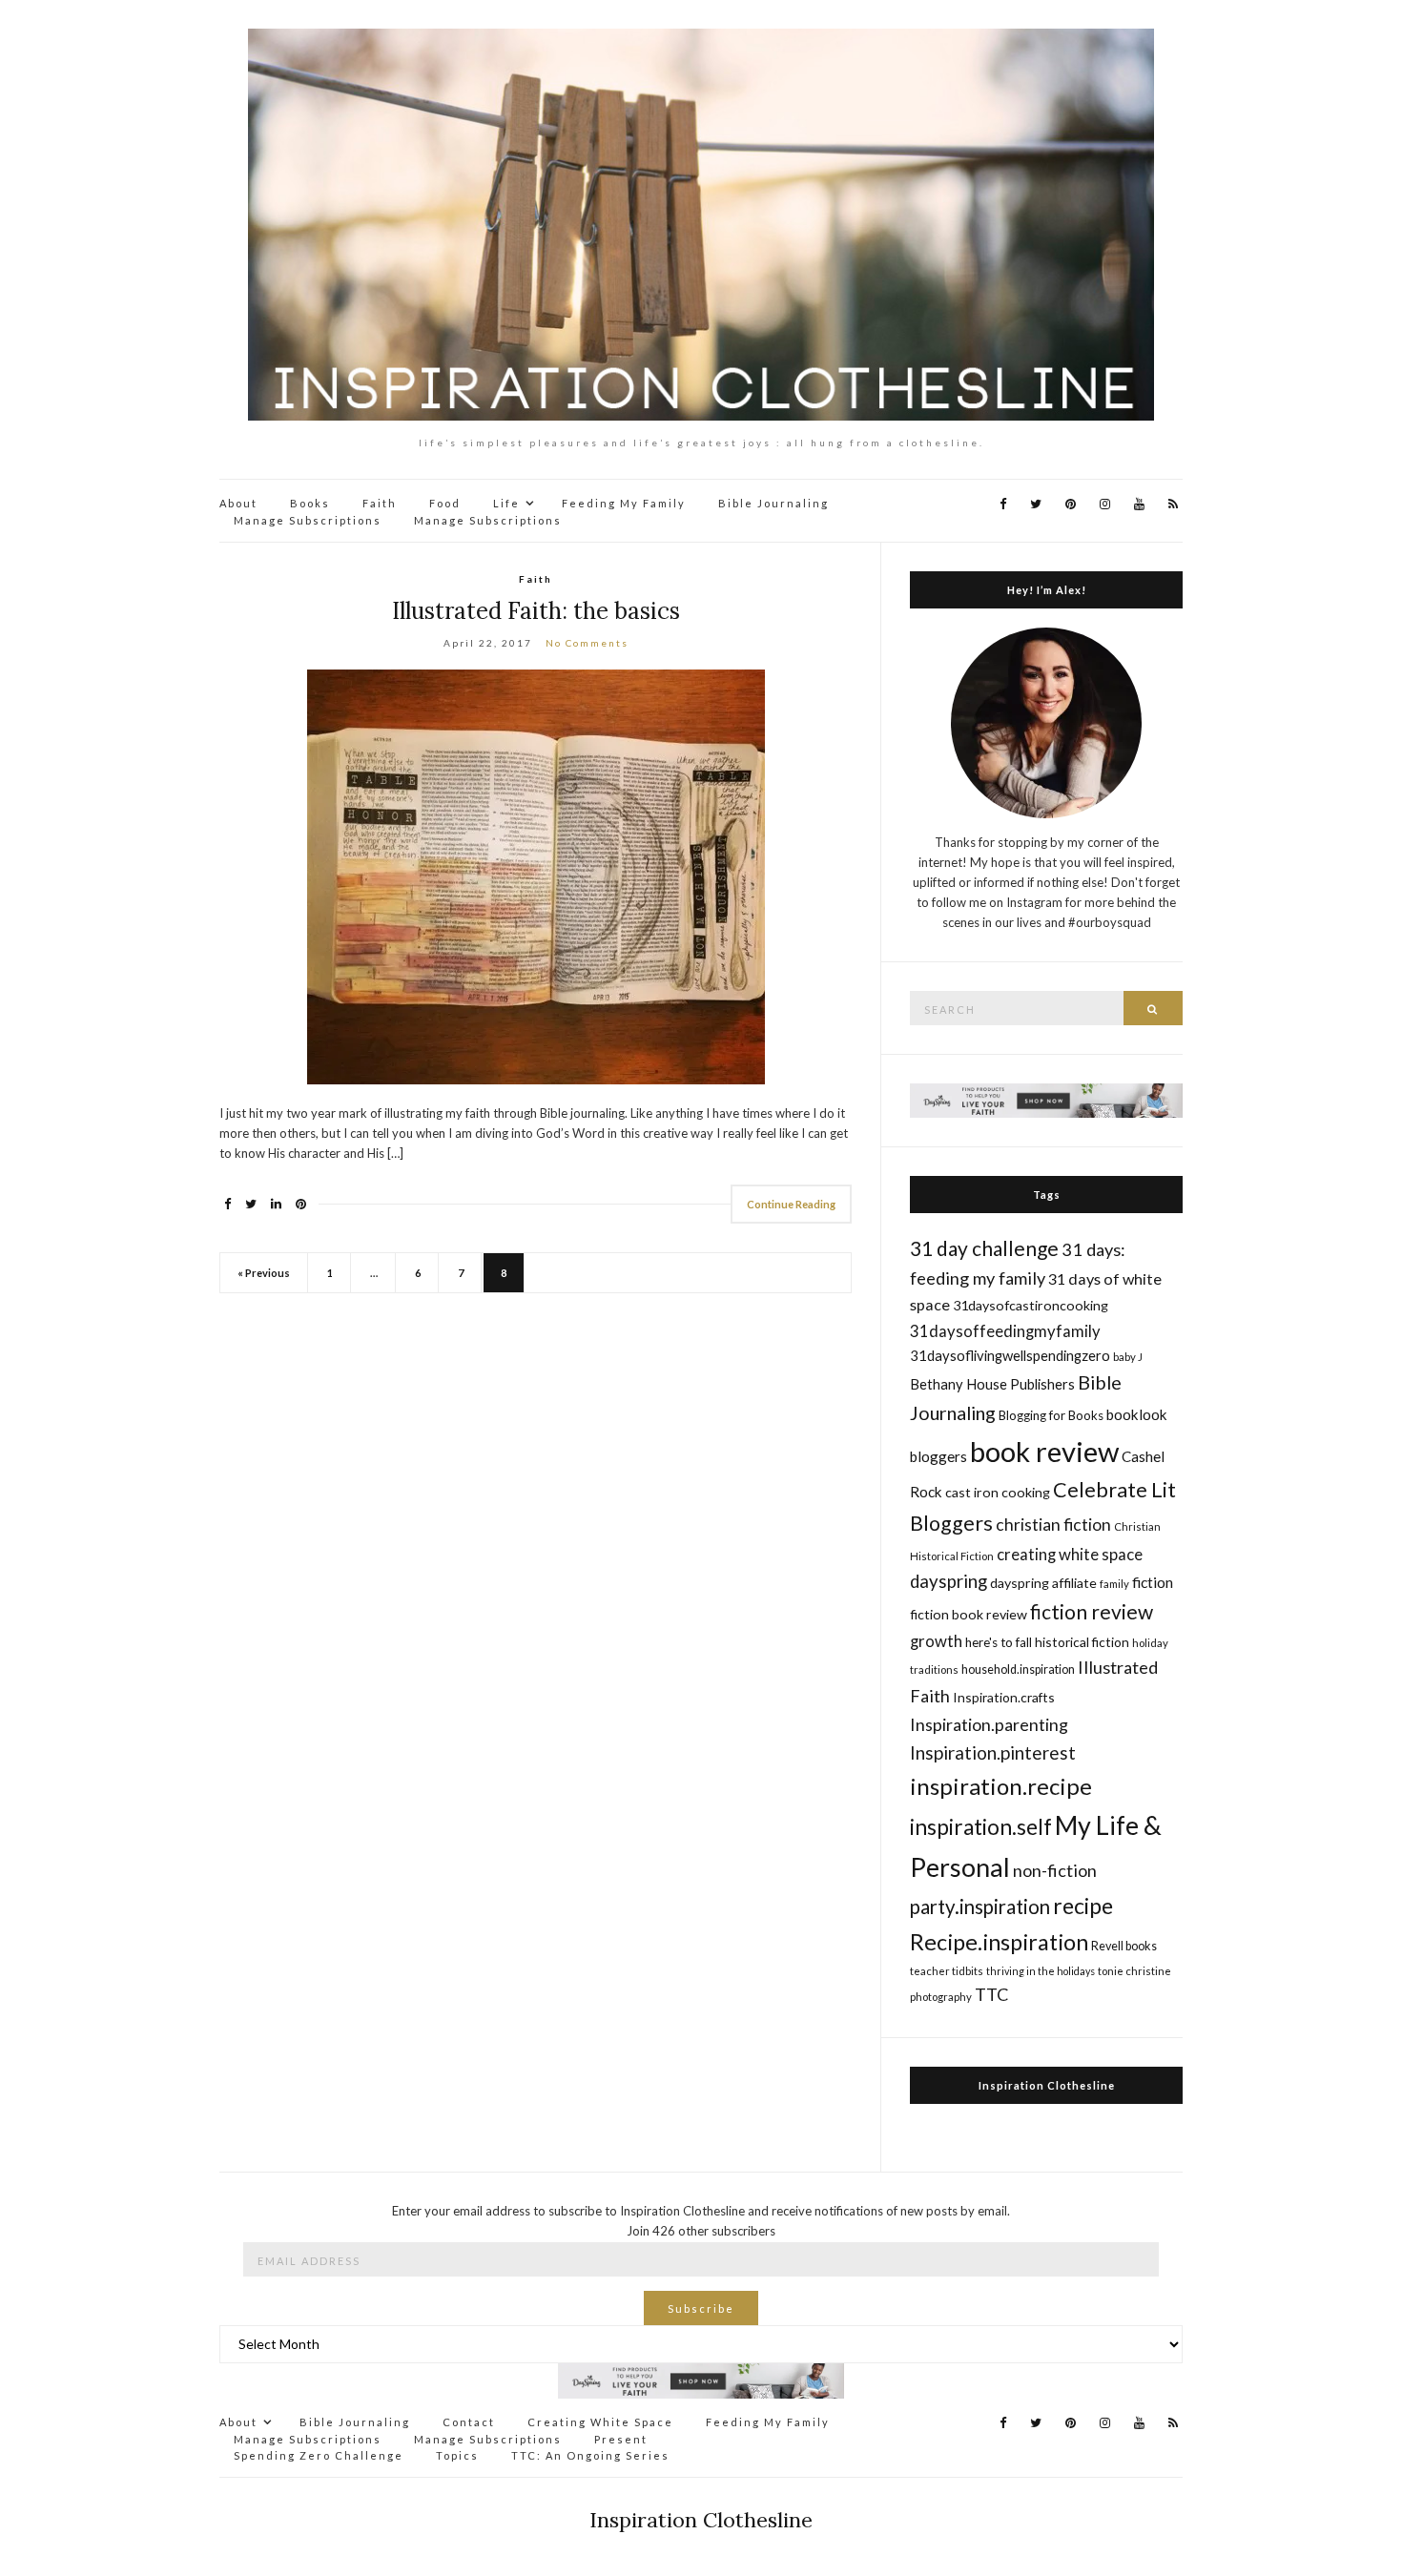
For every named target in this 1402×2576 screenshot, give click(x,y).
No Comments (587, 643)
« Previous (264, 1273)
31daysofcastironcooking (1031, 1305)
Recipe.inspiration (999, 1942)
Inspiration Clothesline (1047, 2085)
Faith (380, 503)
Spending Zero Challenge (319, 2455)
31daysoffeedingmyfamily (1005, 1331)
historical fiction (1082, 1642)
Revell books (1124, 1946)
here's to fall (999, 1642)
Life (506, 503)
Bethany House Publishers (992, 1384)
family (1114, 1584)
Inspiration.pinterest (993, 1752)
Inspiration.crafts (1004, 1697)
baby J (1128, 1357)
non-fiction (1055, 1870)
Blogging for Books (1051, 1415)
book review (1044, 1451)
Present (621, 2439)
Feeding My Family (624, 503)
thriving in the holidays (1041, 1971)
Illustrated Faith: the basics (536, 611)
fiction (1153, 1582)
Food (445, 503)
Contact (469, 2422)
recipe (1083, 1906)
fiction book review (969, 1614)
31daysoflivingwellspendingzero (1010, 1355)
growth (936, 1641)
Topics (457, 2455)
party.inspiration (980, 1906)
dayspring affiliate (1043, 1583)
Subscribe (701, 2308)
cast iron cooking (998, 1492)
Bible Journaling (773, 503)
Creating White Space (600, 2422)
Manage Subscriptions (308, 520)
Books (310, 503)
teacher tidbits (947, 1971)
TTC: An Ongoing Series (590, 2455)
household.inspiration (1018, 1669)
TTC (992, 1994)
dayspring (948, 1581)
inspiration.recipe (1001, 1786)
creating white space (1070, 1554)
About (238, 503)
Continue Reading (791, 1204)
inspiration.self (981, 1827)
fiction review (1092, 1611)
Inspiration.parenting (989, 1724)
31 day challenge (984, 1248)
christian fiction (1053, 1525)
